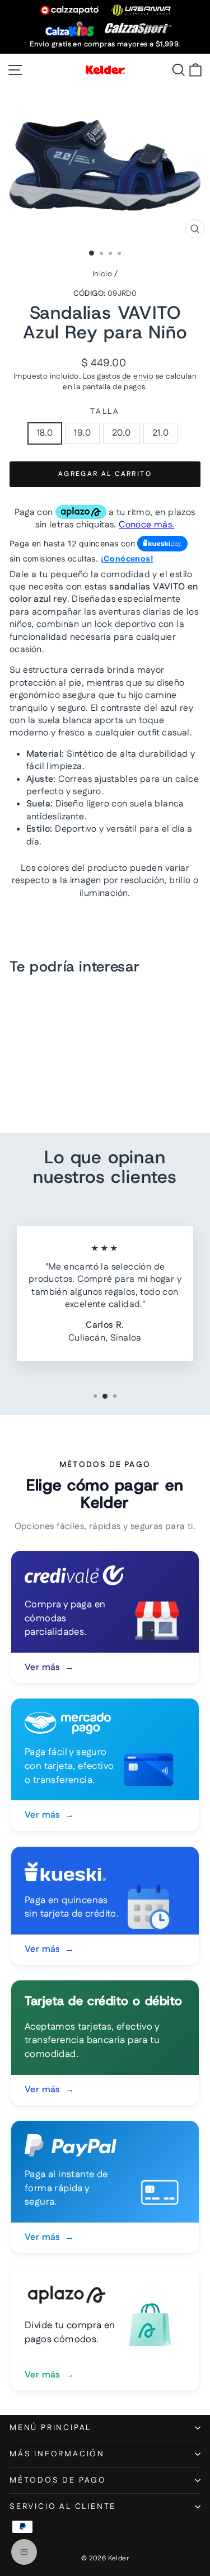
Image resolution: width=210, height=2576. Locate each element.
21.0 (161, 433)
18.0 (45, 433)
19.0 (82, 433)
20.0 (122, 433)
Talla (105, 412)
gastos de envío (125, 376)
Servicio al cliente (63, 2507)
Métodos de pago (58, 2480)
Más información (57, 2454)
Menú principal (50, 2428)
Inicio (102, 274)
